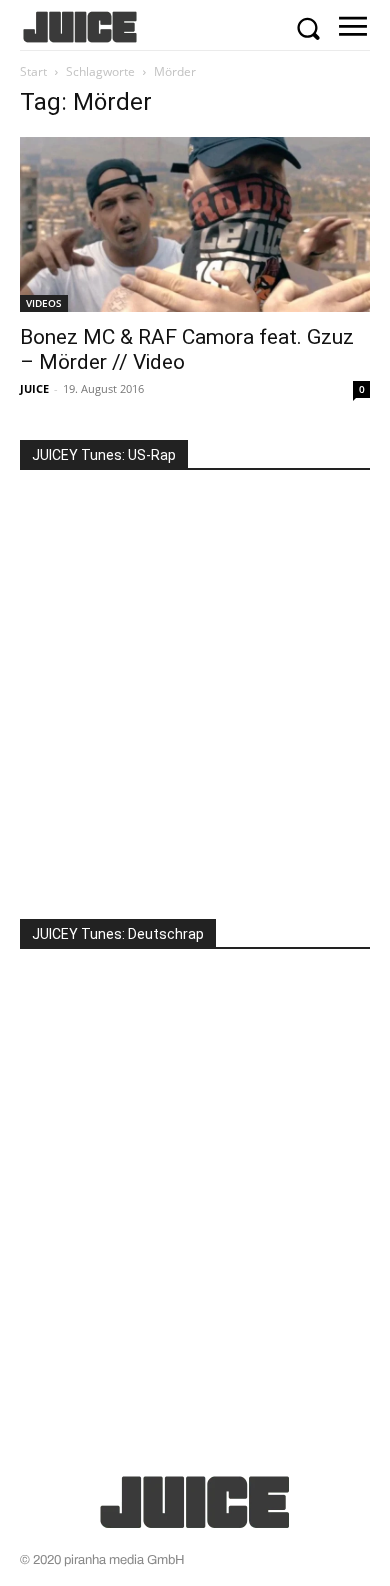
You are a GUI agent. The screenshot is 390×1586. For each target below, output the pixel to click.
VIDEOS (44, 303)
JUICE (34, 388)
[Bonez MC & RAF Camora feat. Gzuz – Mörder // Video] (195, 224)
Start (33, 71)
